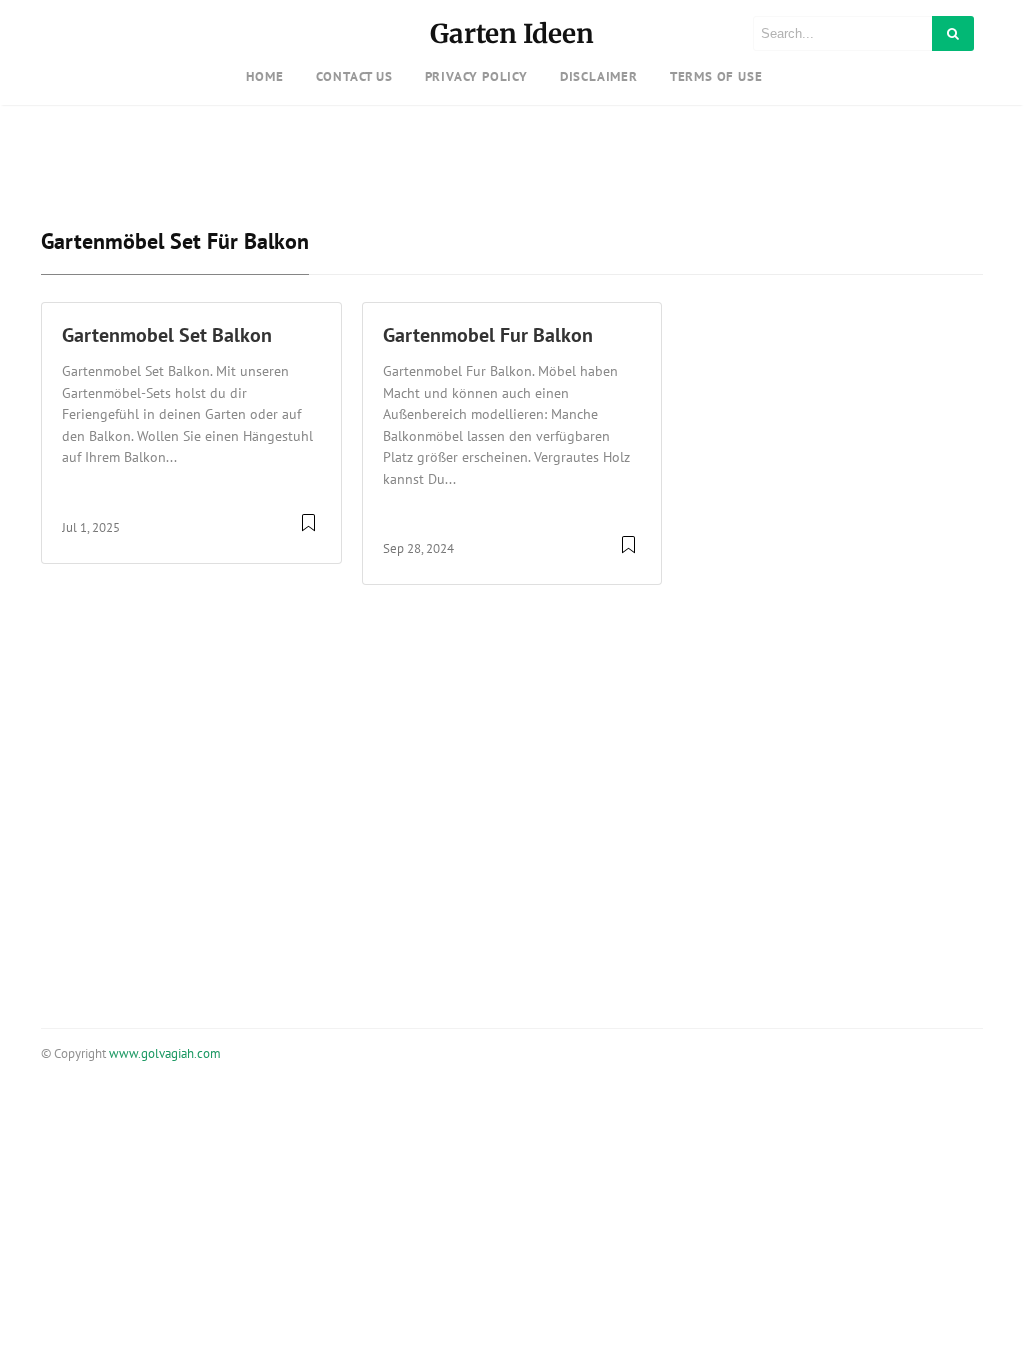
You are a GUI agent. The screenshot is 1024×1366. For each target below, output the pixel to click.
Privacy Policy (476, 76)
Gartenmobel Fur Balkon (488, 335)
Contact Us (354, 76)
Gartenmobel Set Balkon (167, 335)
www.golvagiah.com (165, 1053)
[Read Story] (308, 530)
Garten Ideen (512, 33)
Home (264, 76)
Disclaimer (599, 76)
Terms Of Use (716, 76)
